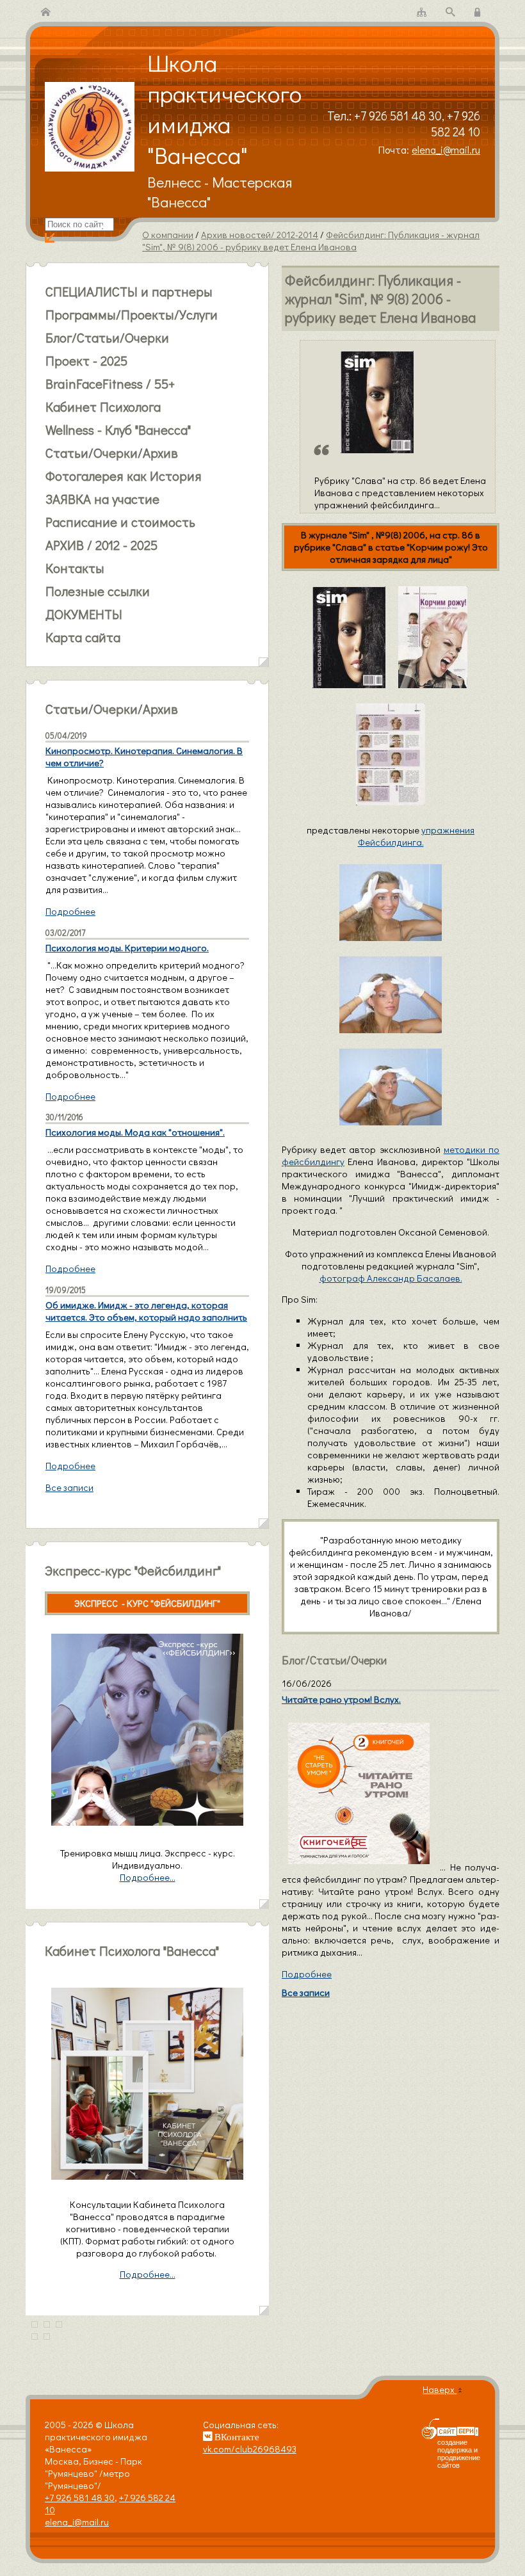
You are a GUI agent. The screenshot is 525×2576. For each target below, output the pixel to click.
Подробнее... (148, 2274)
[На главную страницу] (46, 12)
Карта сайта (83, 637)
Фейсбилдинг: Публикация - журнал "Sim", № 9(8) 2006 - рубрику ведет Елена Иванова (311, 241)
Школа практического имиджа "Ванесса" (224, 109)
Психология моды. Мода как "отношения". (135, 1132)
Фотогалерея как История (124, 476)
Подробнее (307, 1974)
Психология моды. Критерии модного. (127, 948)
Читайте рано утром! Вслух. (341, 1699)
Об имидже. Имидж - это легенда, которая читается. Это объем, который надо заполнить (146, 1311)
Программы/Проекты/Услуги (132, 314)
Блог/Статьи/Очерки (107, 337)
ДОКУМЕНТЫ (84, 614)
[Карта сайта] (422, 12)
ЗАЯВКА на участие (102, 499)
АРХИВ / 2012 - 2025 (101, 545)
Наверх (440, 2389)
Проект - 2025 (86, 360)
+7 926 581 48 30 (398, 116)
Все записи (306, 1992)
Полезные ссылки (98, 591)
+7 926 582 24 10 (456, 124)
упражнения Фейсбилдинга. (416, 836)
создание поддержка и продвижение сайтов (459, 2454)
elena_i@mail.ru (446, 149)
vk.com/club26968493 (250, 2449)
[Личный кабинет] (479, 12)
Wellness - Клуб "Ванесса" (118, 430)
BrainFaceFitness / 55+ (110, 383)
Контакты (75, 568)
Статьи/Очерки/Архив (112, 453)
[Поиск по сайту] (450, 12)
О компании (168, 235)
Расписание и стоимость (120, 522)
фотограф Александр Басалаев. (391, 1278)
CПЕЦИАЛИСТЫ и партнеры (129, 291)
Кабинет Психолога (103, 407)
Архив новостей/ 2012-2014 (260, 235)
